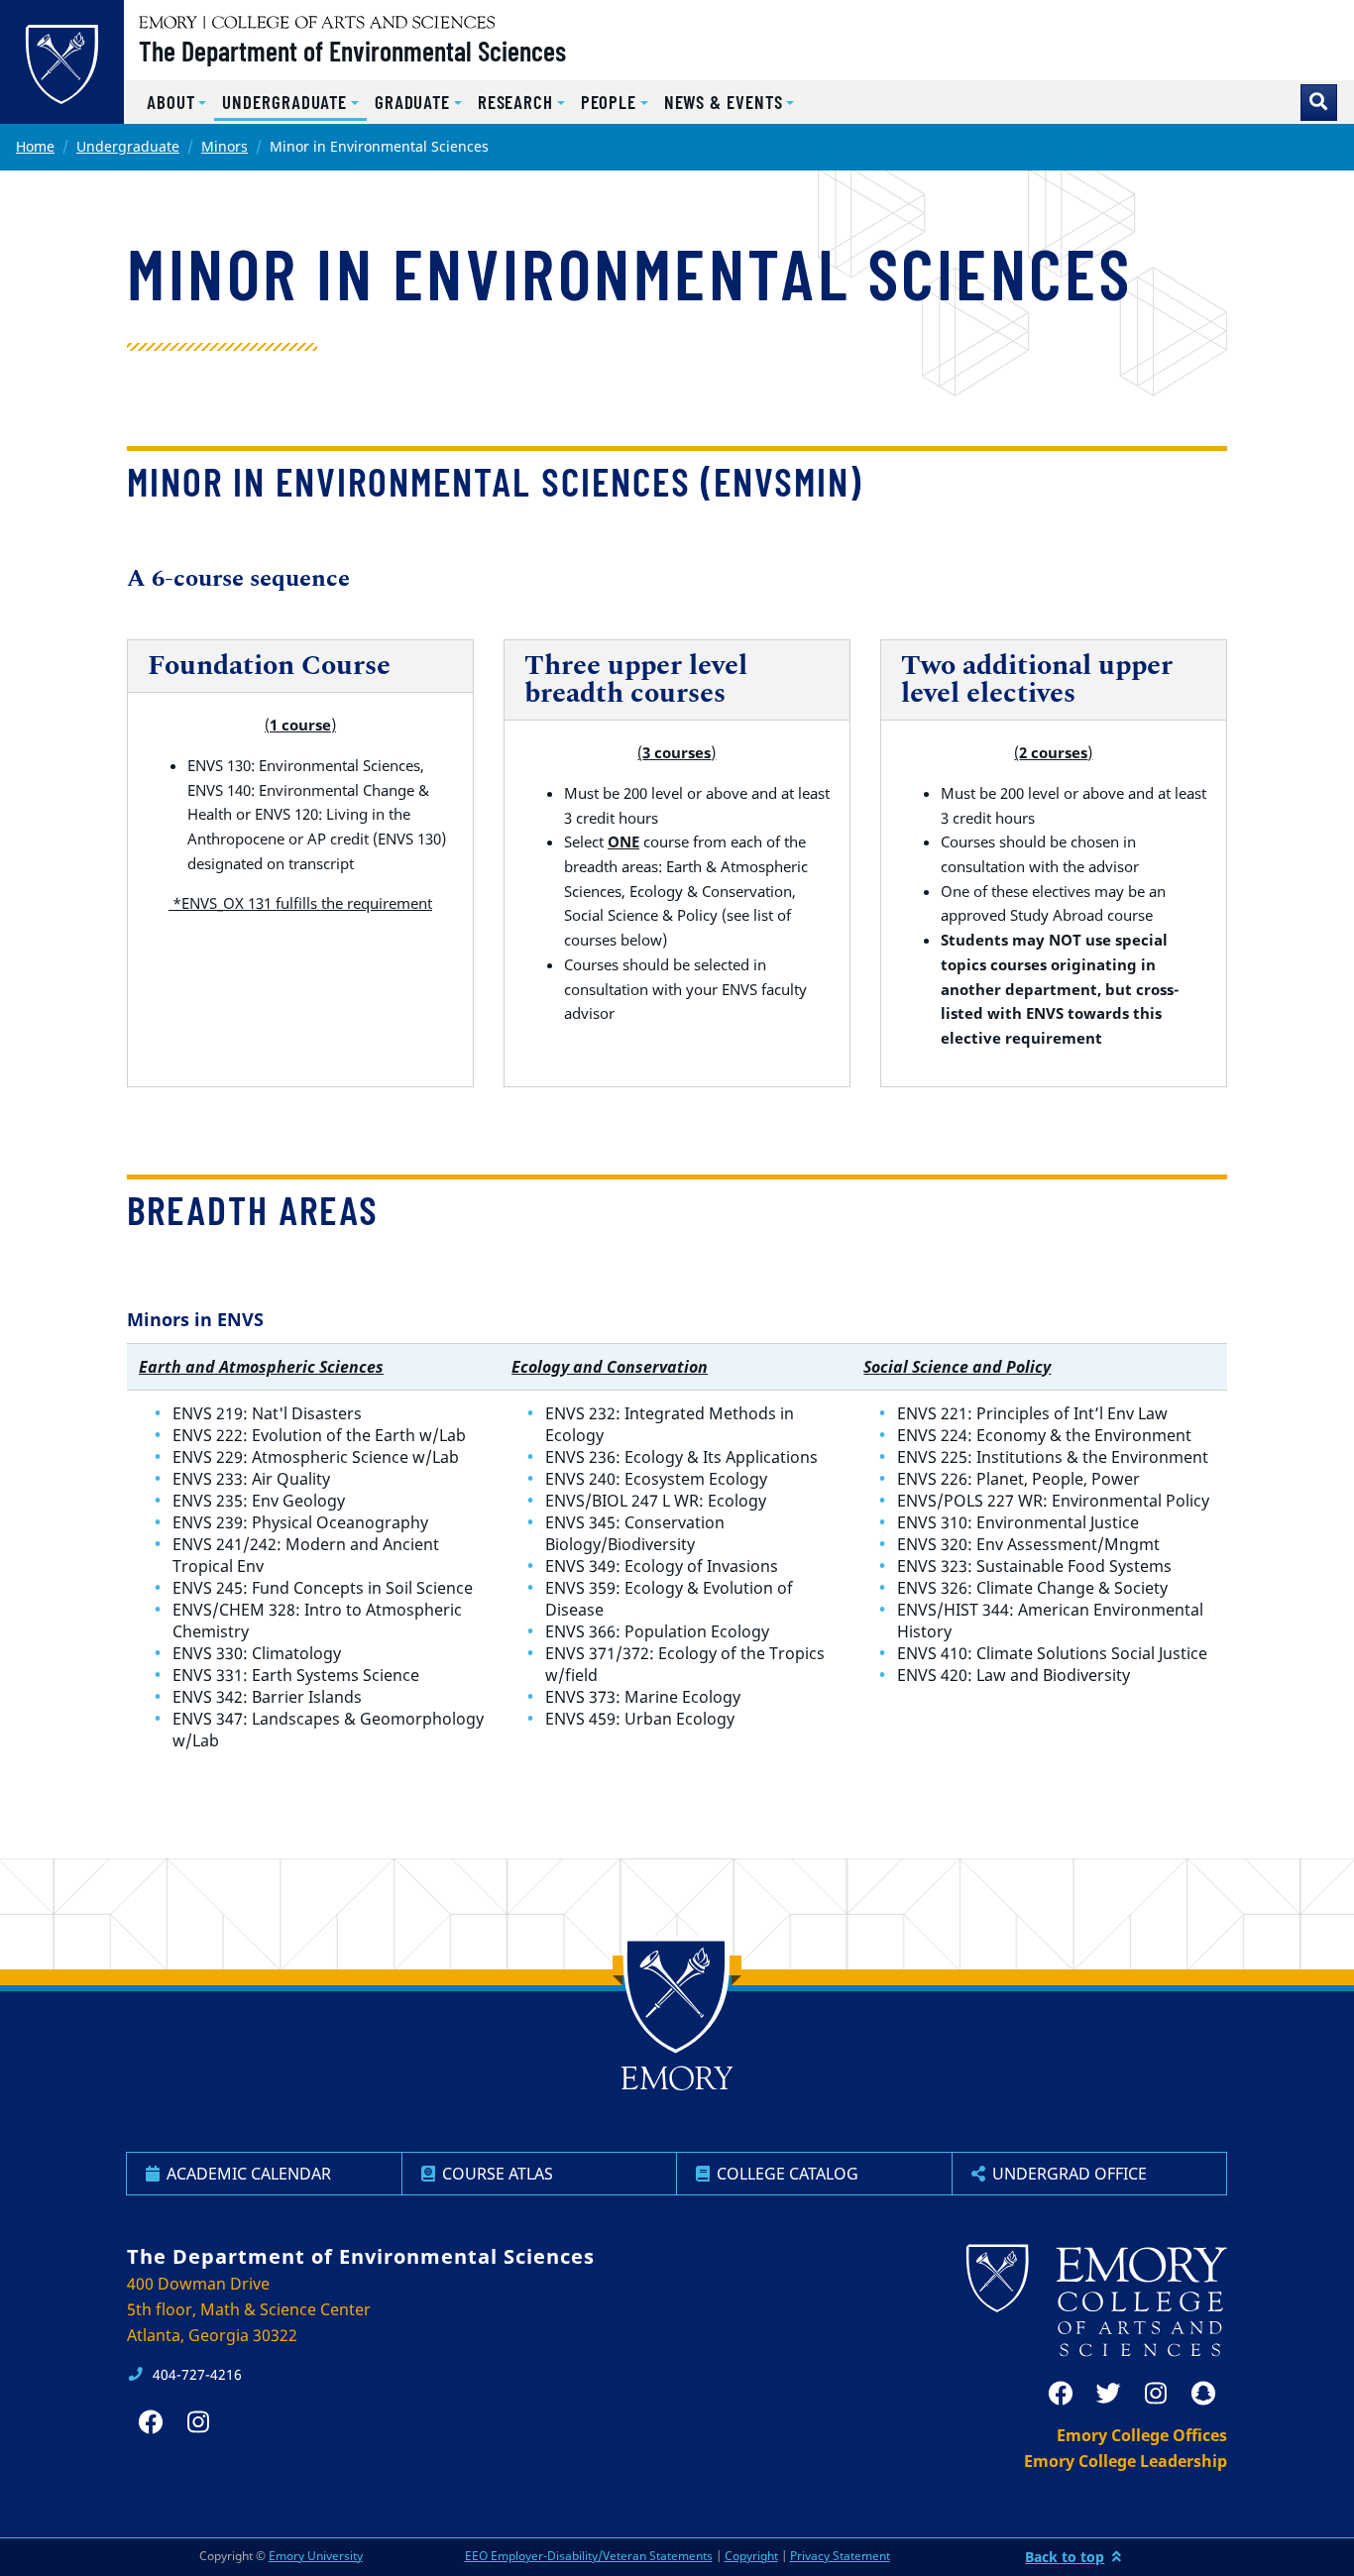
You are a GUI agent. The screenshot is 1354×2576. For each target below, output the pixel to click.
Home (35, 146)
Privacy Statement (840, 2556)
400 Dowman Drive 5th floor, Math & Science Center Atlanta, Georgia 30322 (249, 2309)
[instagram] (1156, 2394)
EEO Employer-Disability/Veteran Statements (589, 2556)
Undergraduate (128, 146)
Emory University (316, 2556)
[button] (176, 103)
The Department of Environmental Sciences (352, 51)
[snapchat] (1203, 2394)
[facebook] (1061, 2394)
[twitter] (1108, 2394)
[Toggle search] (1319, 103)
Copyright (751, 2556)
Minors (225, 146)
